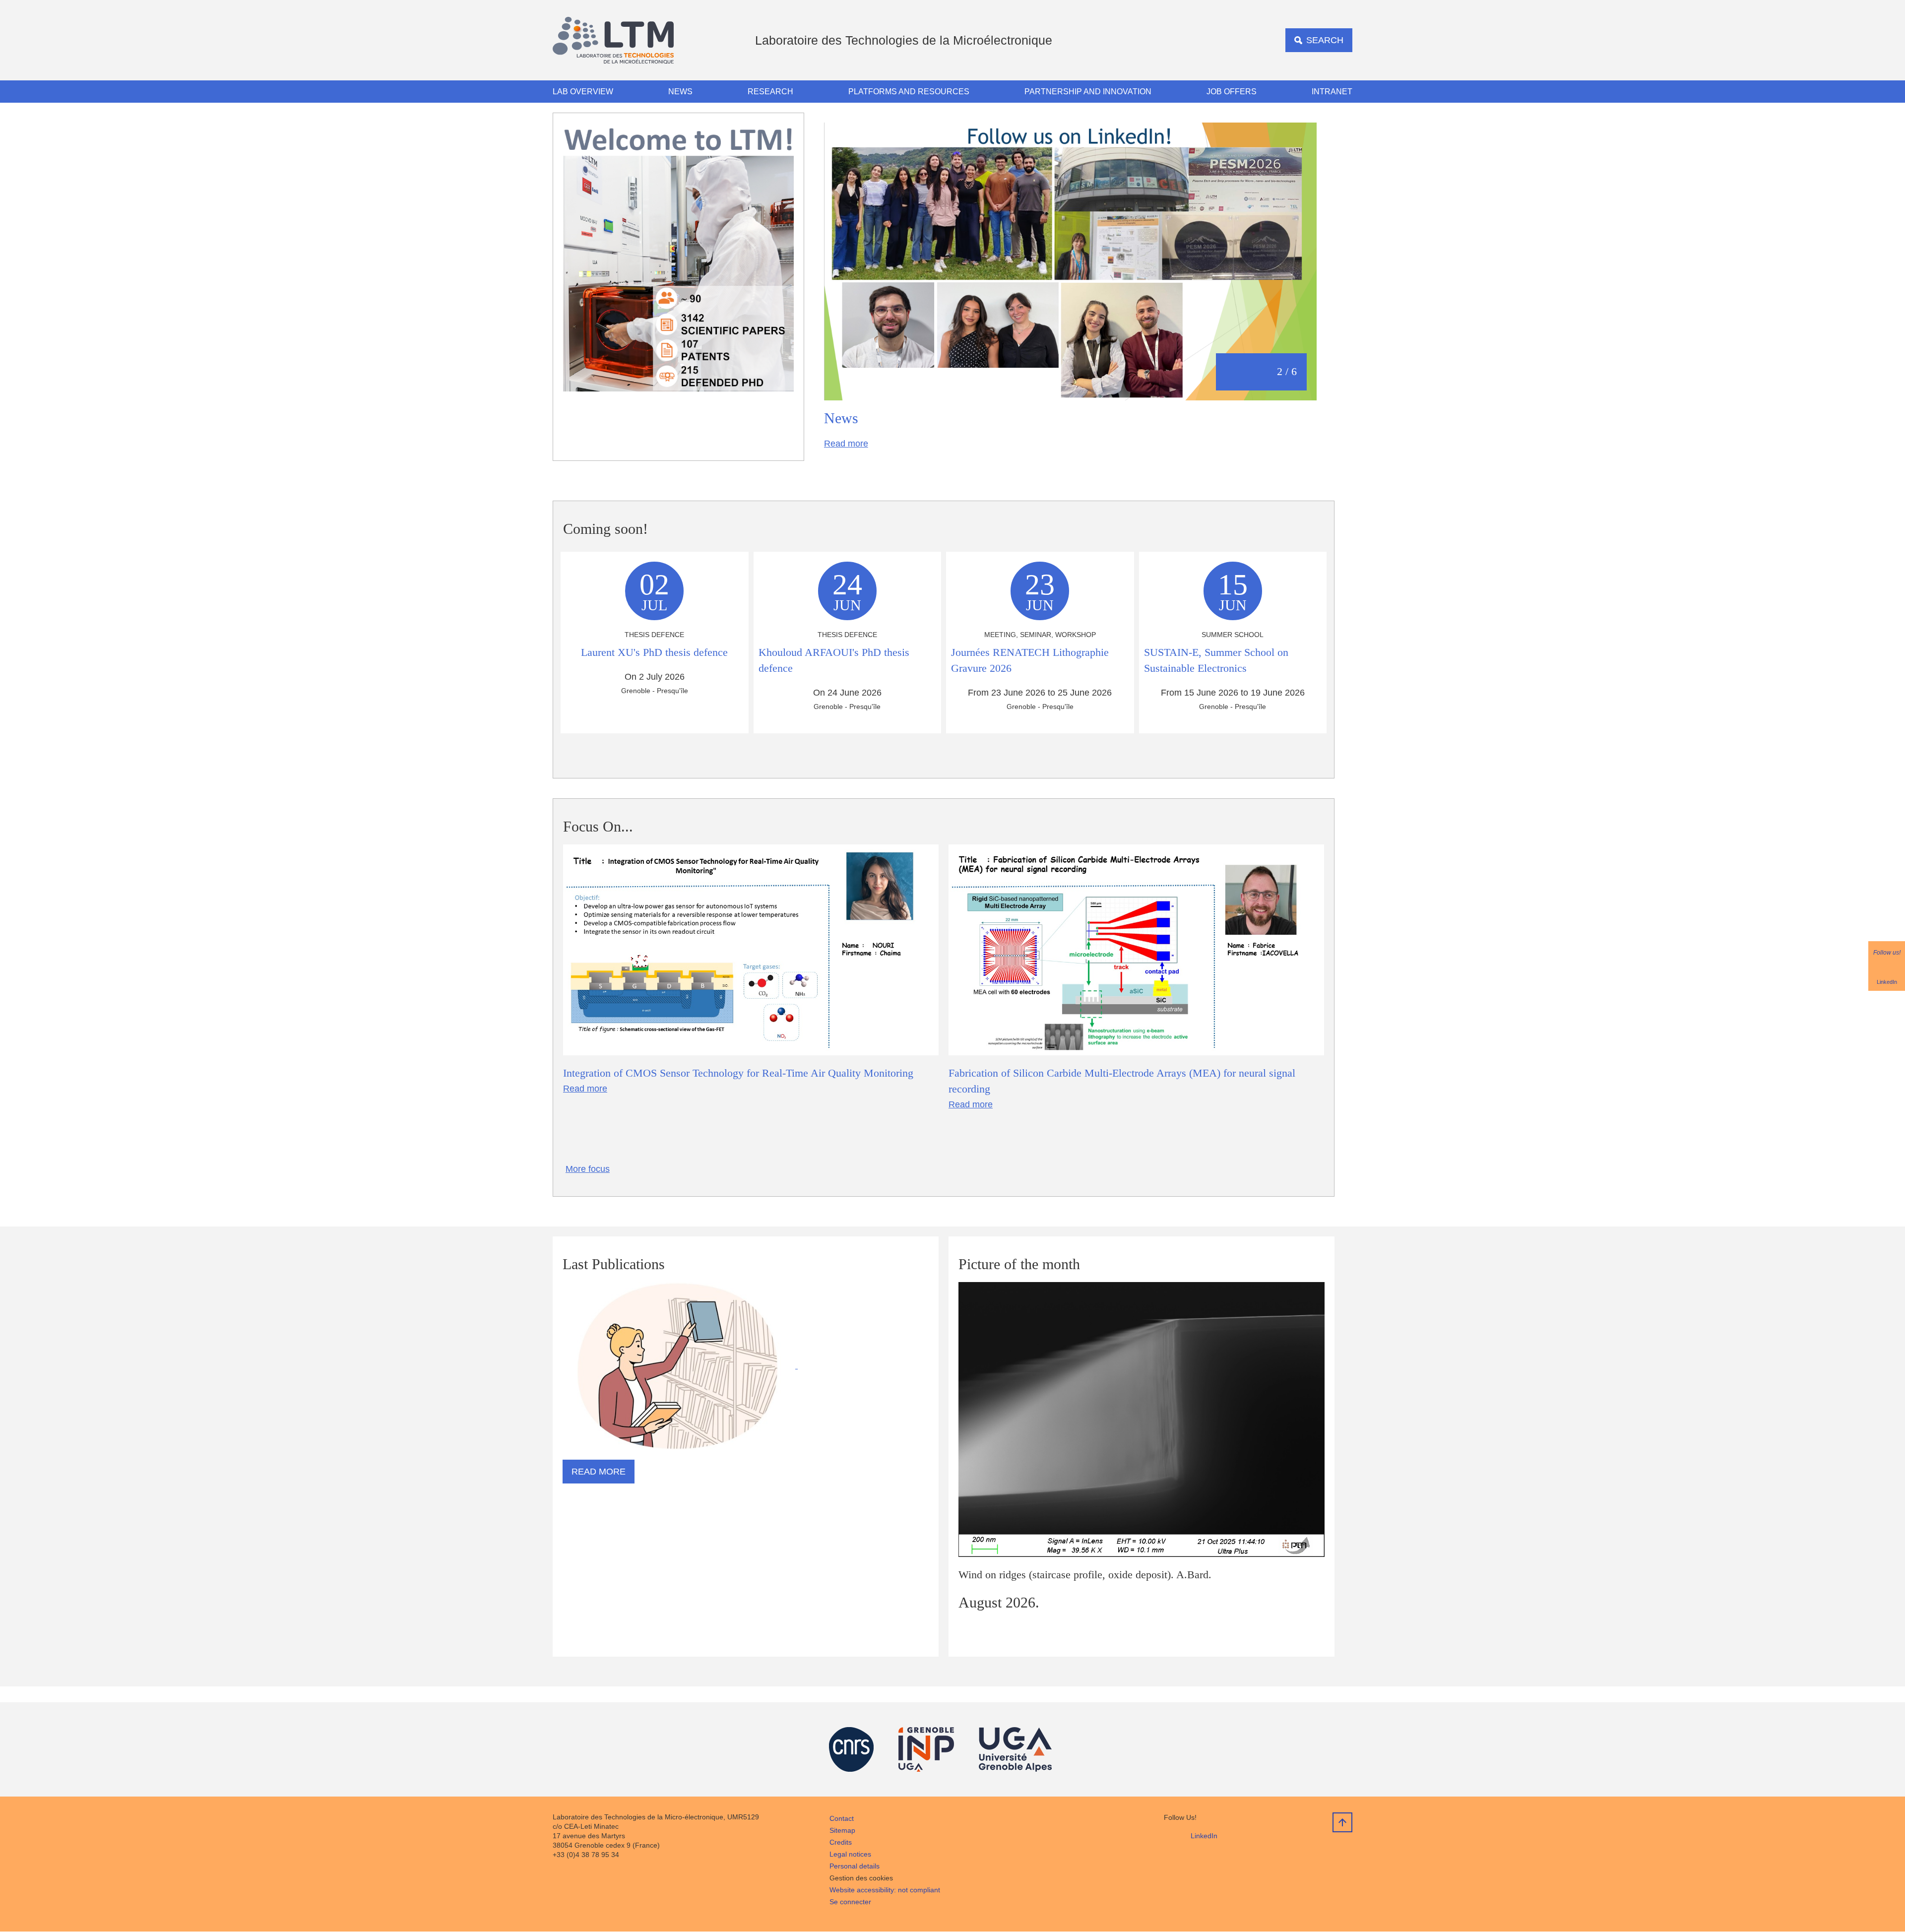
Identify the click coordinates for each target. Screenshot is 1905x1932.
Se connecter (850, 1902)
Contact (842, 1818)
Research (770, 92)
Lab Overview (583, 92)
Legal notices (850, 1854)
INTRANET (1332, 92)
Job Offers (1232, 92)
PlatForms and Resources (909, 92)
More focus (588, 1169)
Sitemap (842, 1830)
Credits (841, 1842)
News (680, 92)
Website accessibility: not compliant (885, 1890)
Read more (846, 444)
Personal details (855, 1866)
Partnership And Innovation (1088, 92)
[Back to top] (1342, 1822)
